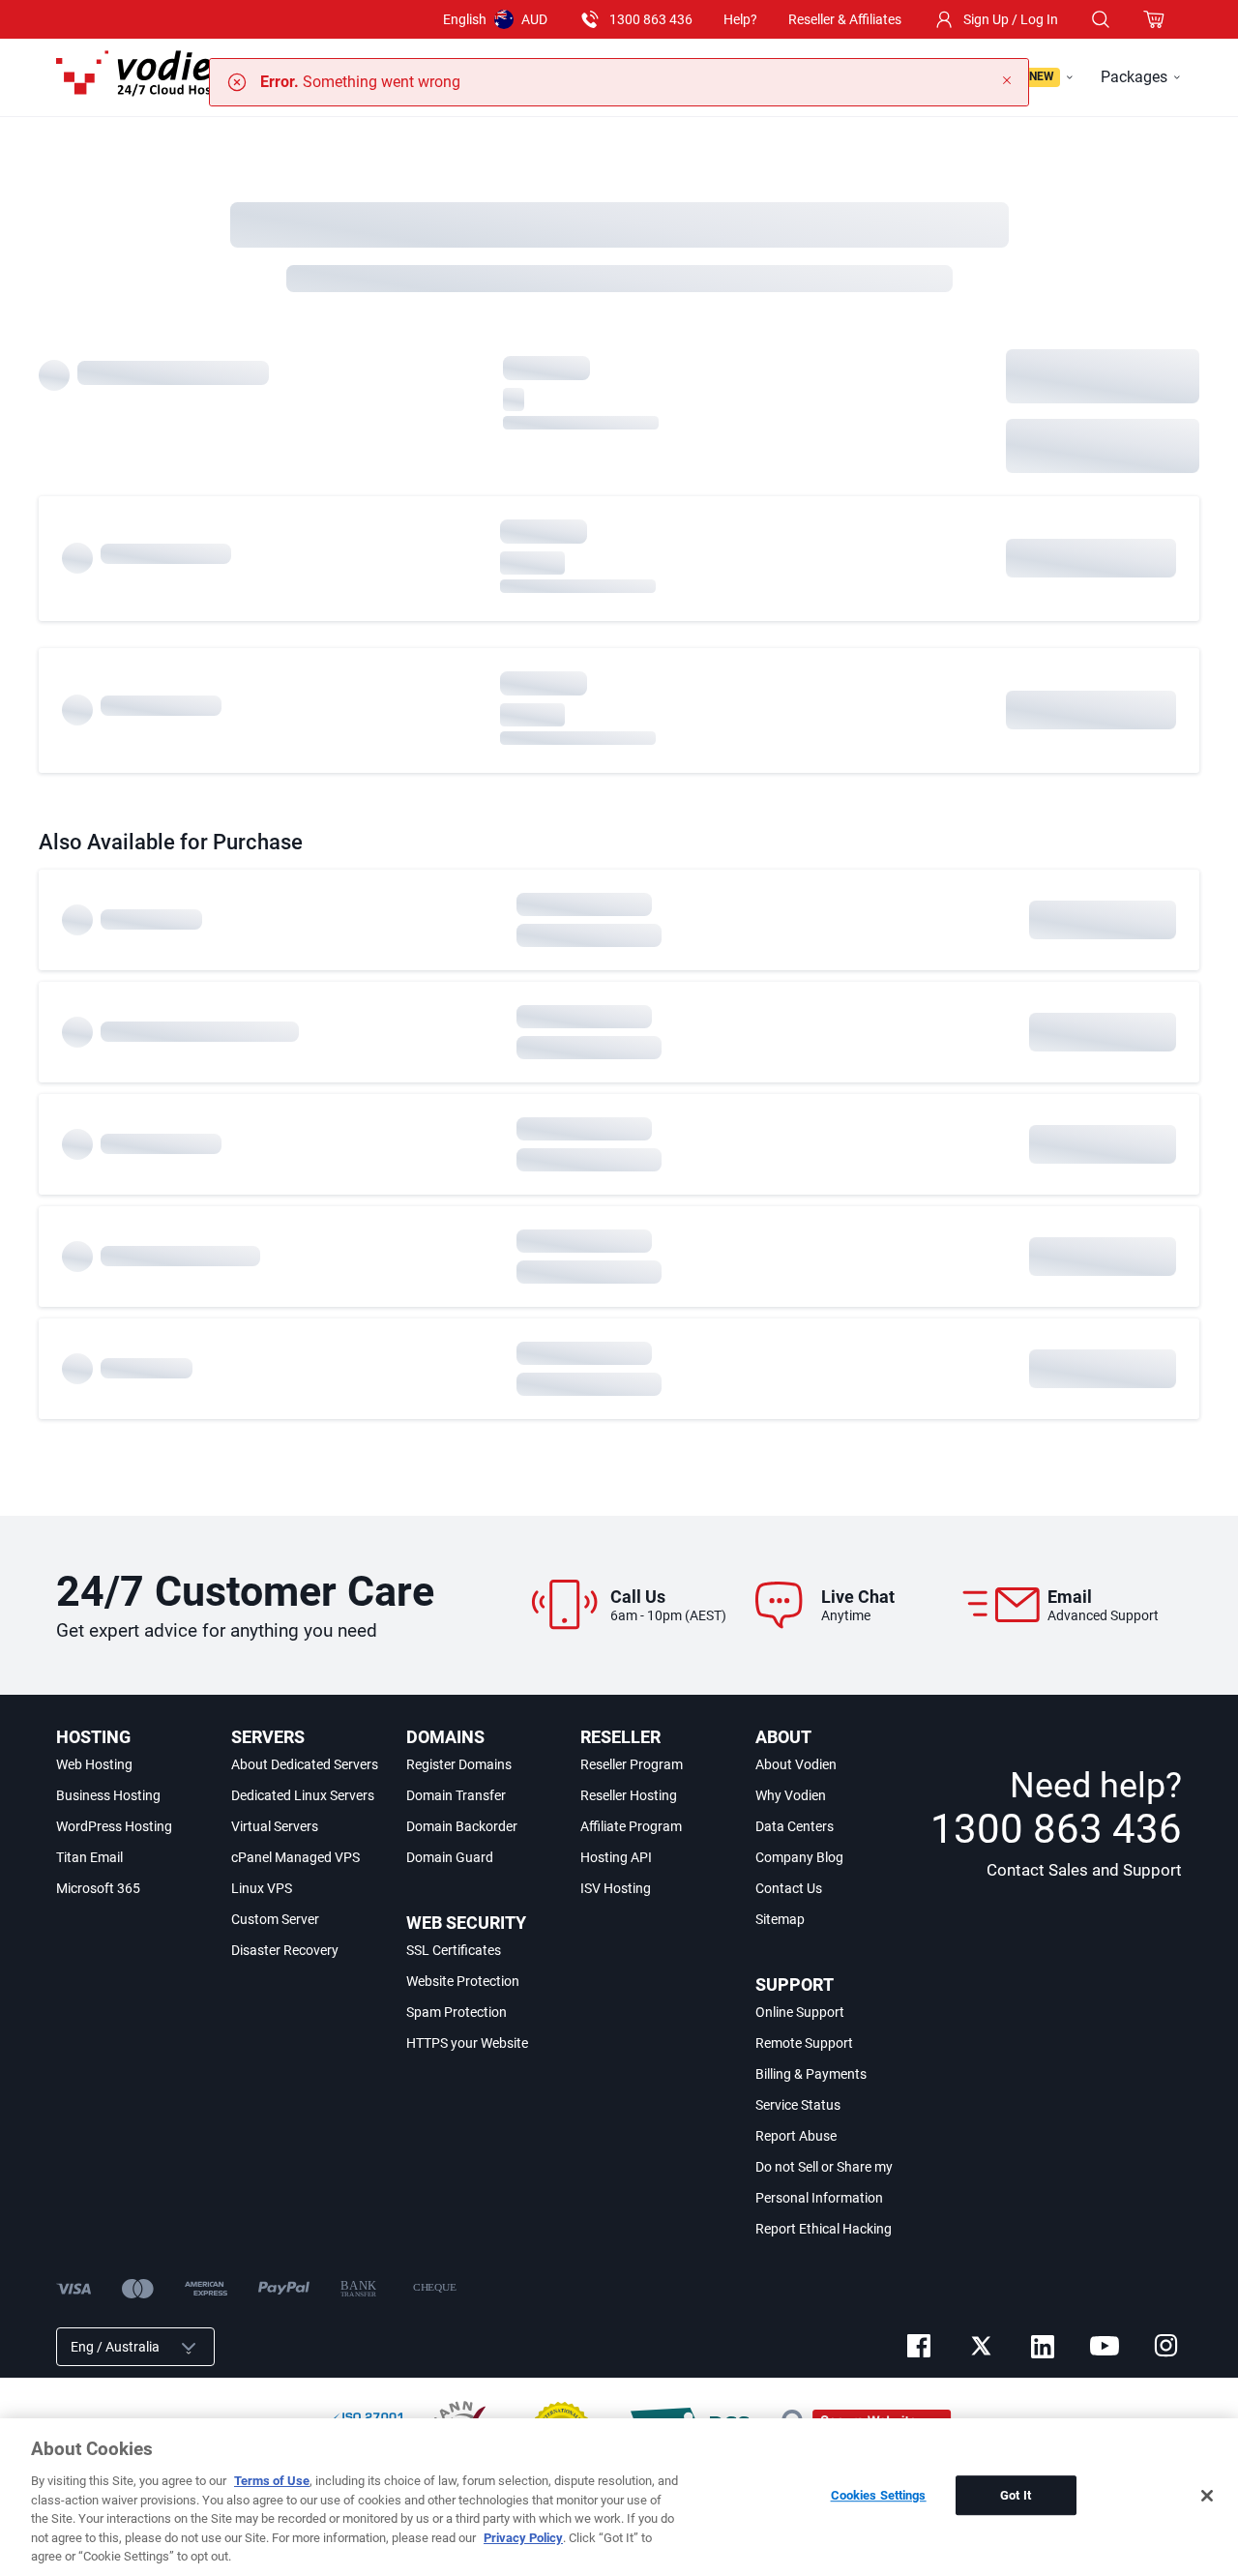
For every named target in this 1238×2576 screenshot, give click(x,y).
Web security (466, 1923)
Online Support (800, 2012)
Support (795, 1984)
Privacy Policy (523, 2538)
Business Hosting (108, 1795)
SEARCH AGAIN (1103, 445)
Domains (445, 1737)
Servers (268, 1737)
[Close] (1207, 2496)
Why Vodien (791, 1795)
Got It (1016, 2495)
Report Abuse (796, 2136)
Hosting (93, 1737)
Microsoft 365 (98, 1888)
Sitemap (780, 1919)
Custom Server (275, 1919)
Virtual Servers (275, 1826)
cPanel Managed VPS (295, 1857)
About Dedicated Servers (305, 1764)
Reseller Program (632, 1764)
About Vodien (796, 1764)
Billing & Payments (811, 2074)
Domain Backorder (462, 1826)
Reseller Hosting (629, 1795)
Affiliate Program (631, 1826)
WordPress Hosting (114, 1826)
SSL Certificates (454, 1950)
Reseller (620, 1737)
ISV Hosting (616, 1888)
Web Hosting (94, 1764)
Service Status (798, 2105)
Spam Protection (457, 2012)
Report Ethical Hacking (824, 2229)
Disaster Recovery (285, 1950)
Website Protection (463, 1981)
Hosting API (616, 1857)
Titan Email (89, 1857)
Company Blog (799, 1857)
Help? (740, 19)
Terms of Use (272, 2481)
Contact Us (789, 1888)
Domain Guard (450, 1857)
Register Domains (459, 1764)
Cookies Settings (879, 2495)
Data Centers (795, 1826)
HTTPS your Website (467, 2043)
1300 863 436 (651, 19)
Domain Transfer (456, 1795)
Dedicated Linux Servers (303, 1795)
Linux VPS (262, 1888)
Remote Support (804, 2043)
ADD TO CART (1103, 376)
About (783, 1737)
